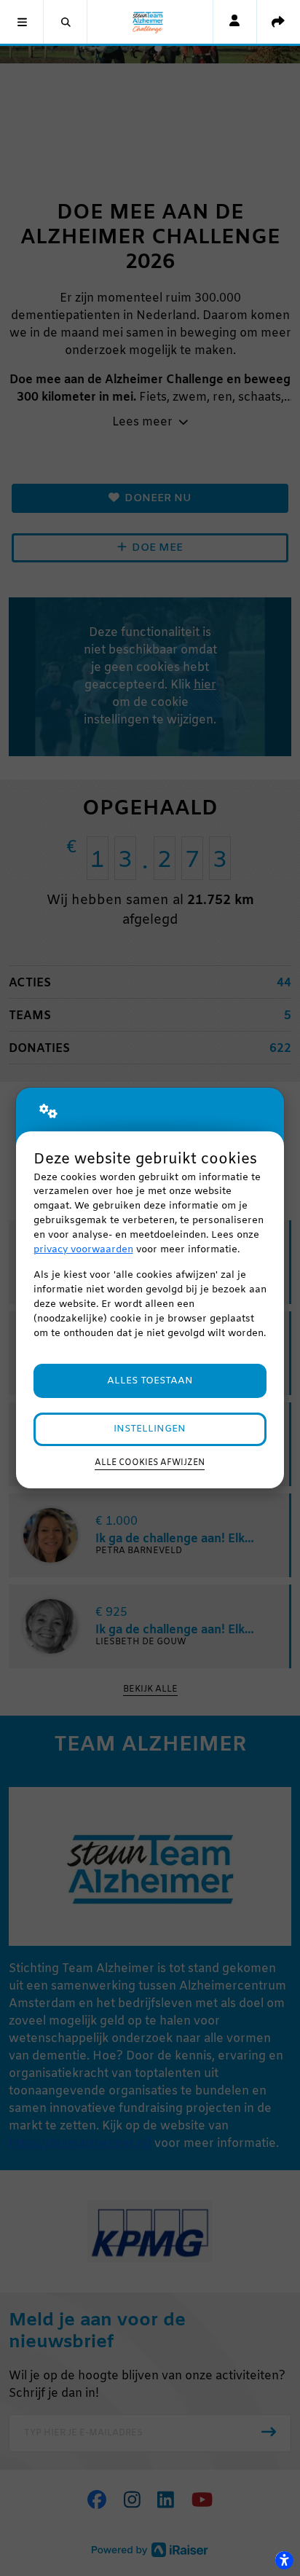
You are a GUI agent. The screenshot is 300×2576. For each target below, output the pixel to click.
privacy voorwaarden (83, 1250)
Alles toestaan (150, 1381)
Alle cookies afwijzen (150, 1463)
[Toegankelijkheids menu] (284, 2560)
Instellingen (150, 1429)
